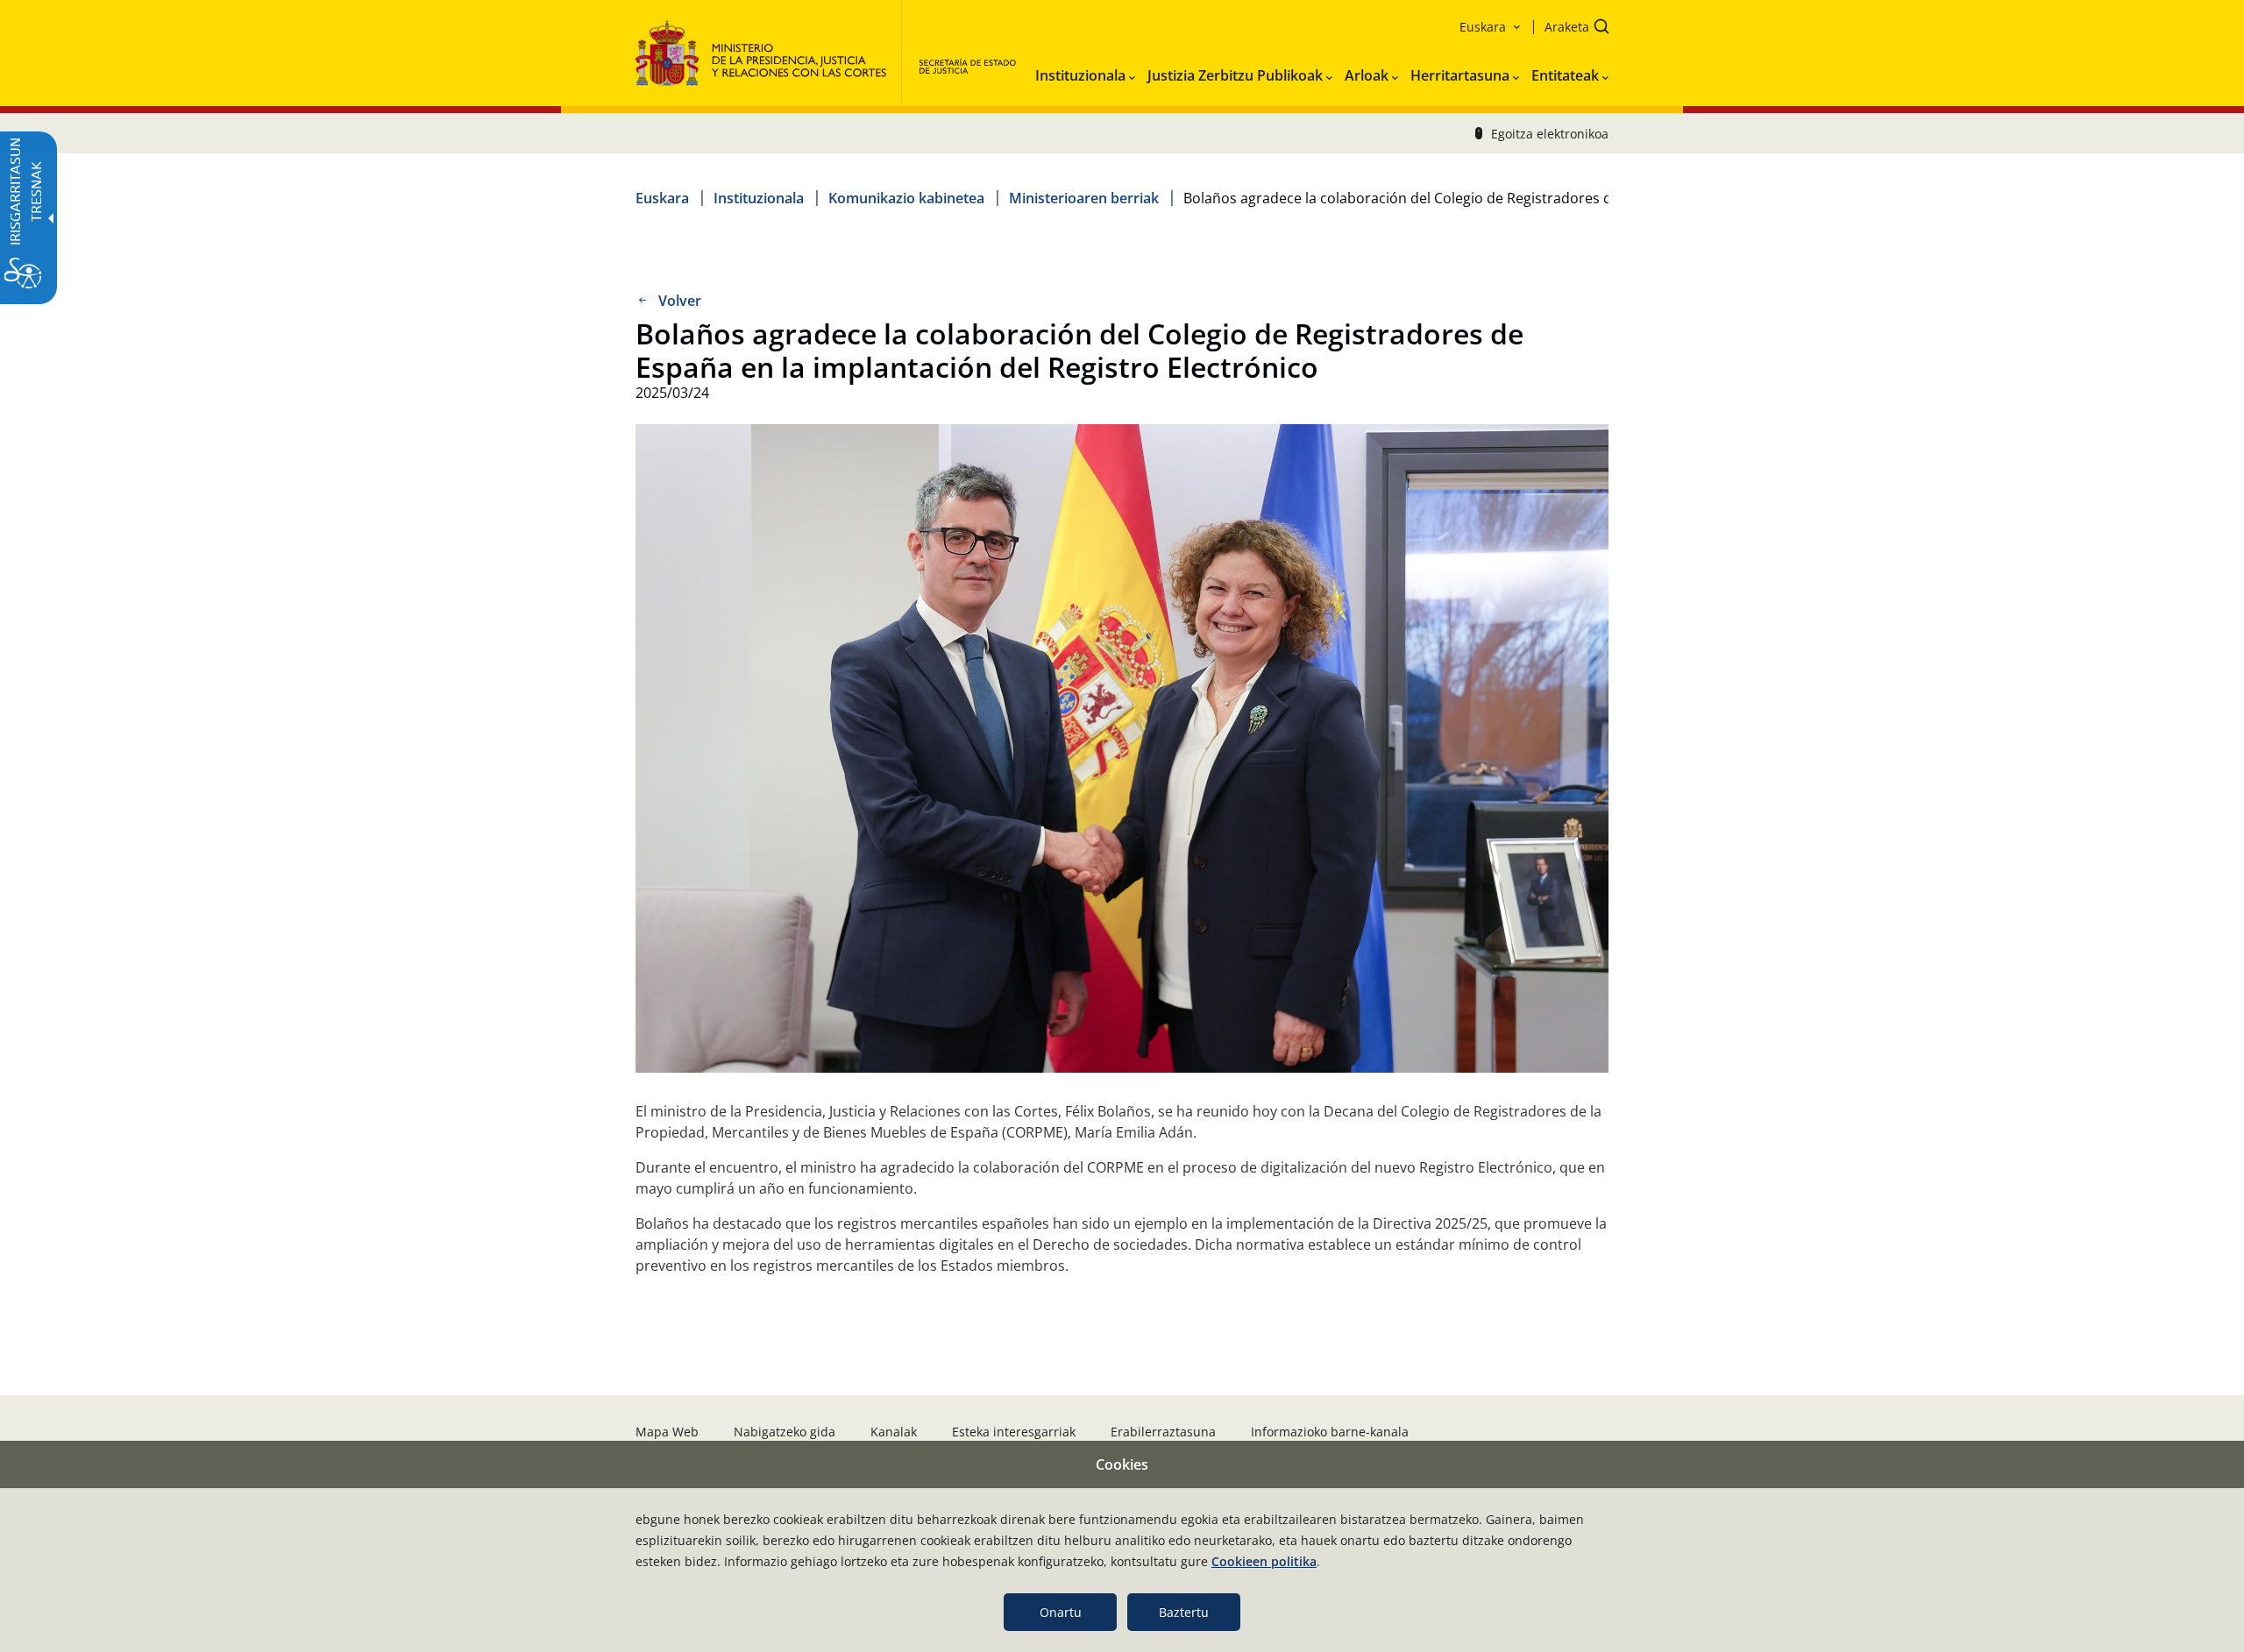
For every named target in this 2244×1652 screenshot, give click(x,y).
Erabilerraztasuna (1163, 1432)
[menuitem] (1085, 72)
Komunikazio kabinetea (906, 198)
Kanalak (894, 1432)
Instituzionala (759, 198)
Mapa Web (667, 1432)
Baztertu (1184, 1612)
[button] (1571, 28)
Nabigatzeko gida (785, 1432)
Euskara (662, 198)
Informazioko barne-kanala (1330, 1432)
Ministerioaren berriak (1084, 198)
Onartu (1061, 1612)
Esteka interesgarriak (1014, 1432)
